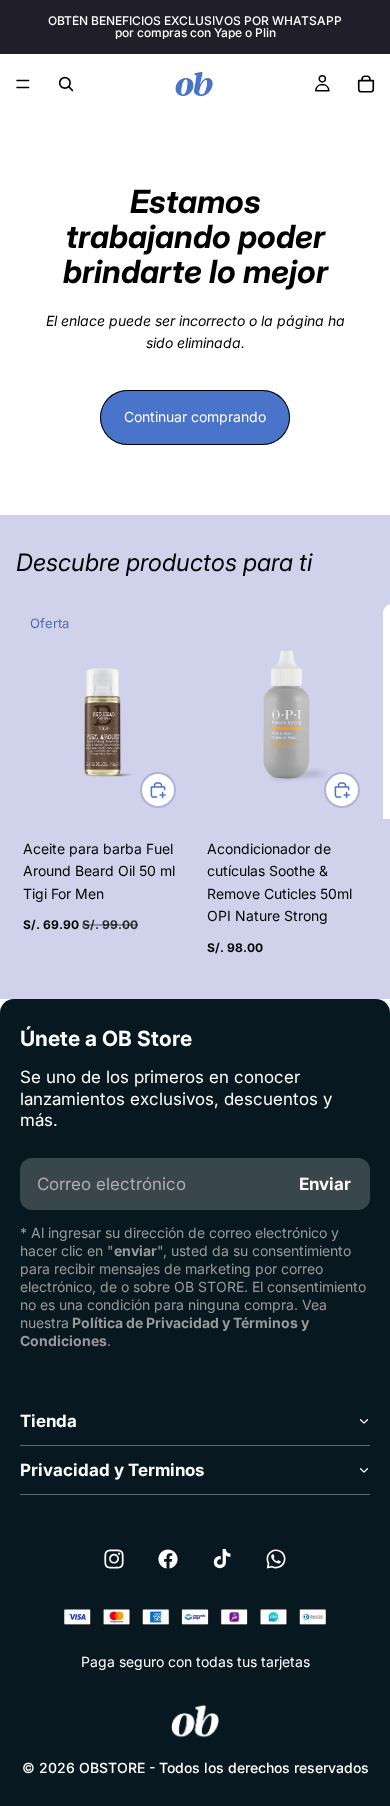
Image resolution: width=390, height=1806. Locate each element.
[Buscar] (66, 84)
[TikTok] (222, 1559)
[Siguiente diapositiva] (352, 785)
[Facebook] (168, 1559)
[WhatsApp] (276, 1559)
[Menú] (23, 84)
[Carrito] (366, 84)
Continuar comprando (195, 416)
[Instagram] (114, 1559)
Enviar (325, 1184)
